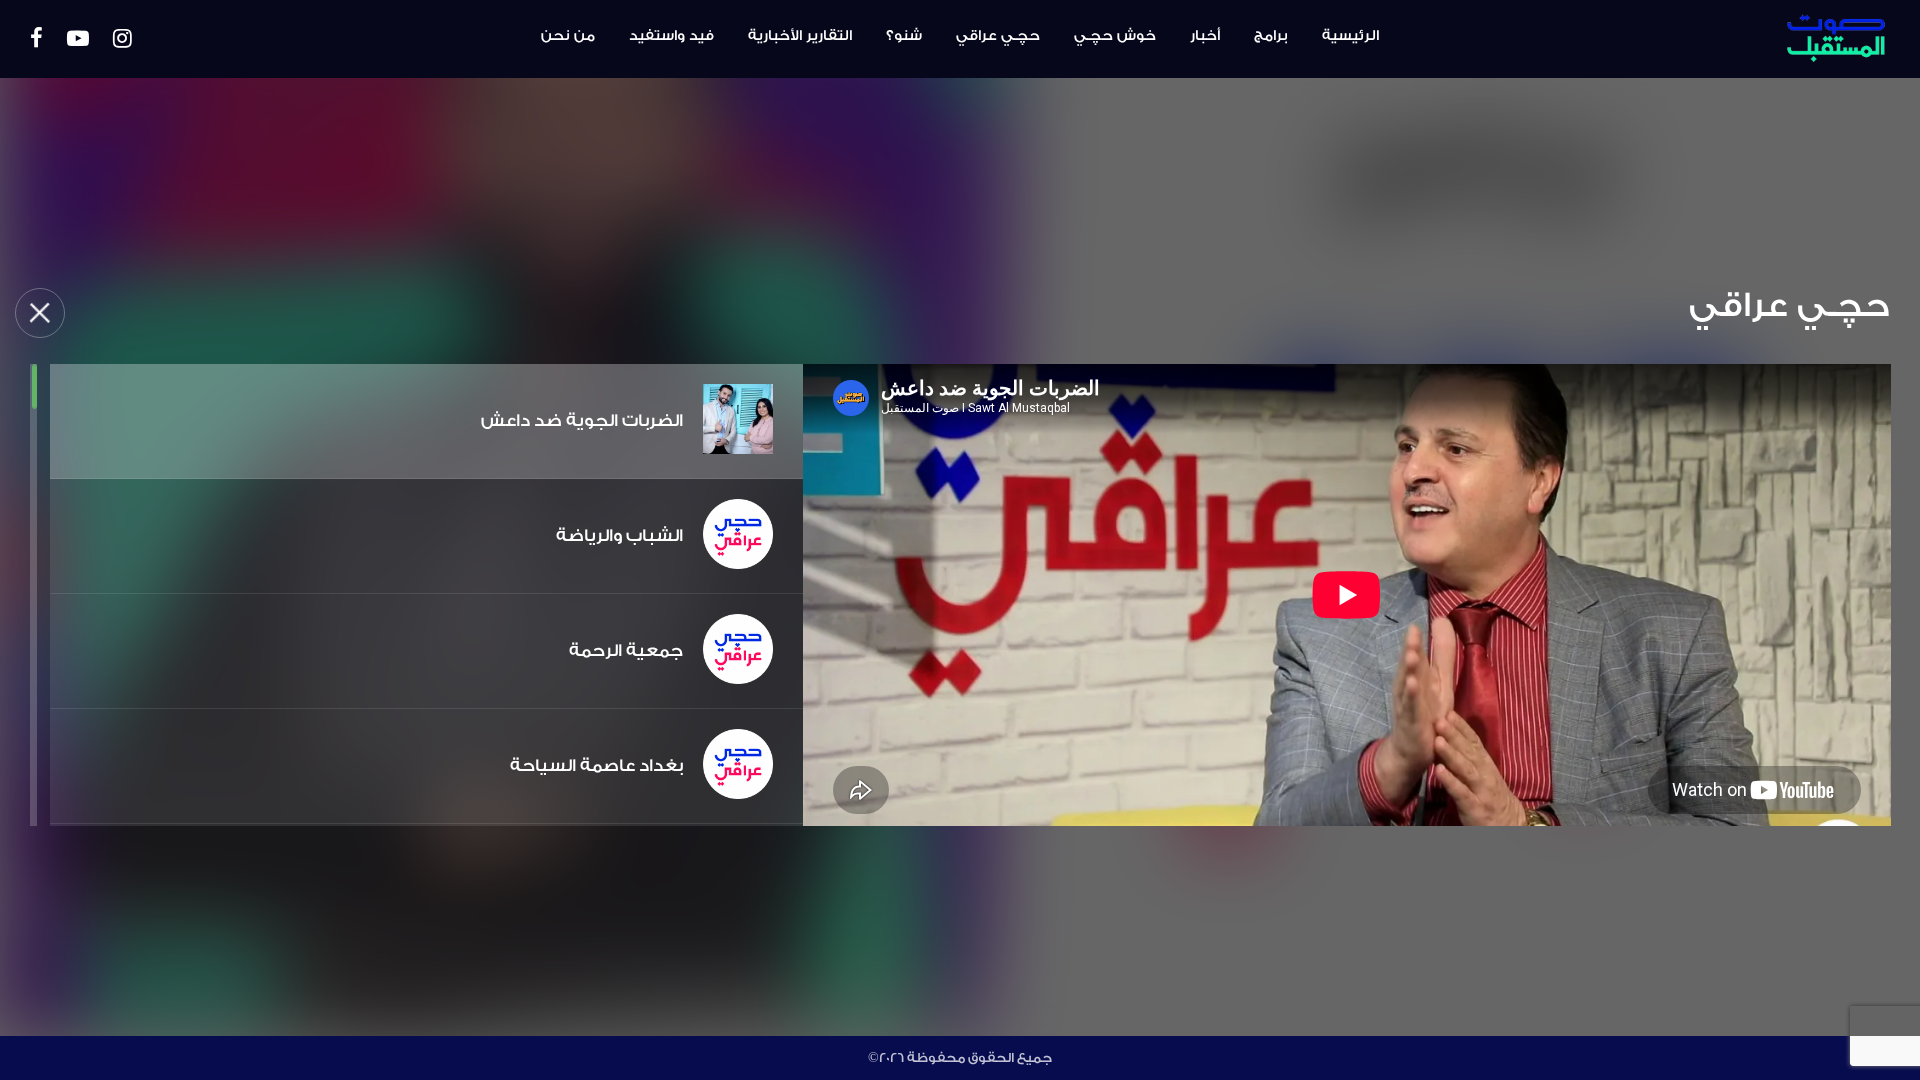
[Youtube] (78, 39)
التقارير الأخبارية (800, 36)
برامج (1271, 36)
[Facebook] (36, 39)
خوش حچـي (1115, 36)
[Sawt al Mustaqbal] (1747, 39)
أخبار (1205, 36)
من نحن (568, 36)
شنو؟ (904, 36)
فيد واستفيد (671, 36)
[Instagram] (122, 39)
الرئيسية (1350, 36)
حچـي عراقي (998, 36)
